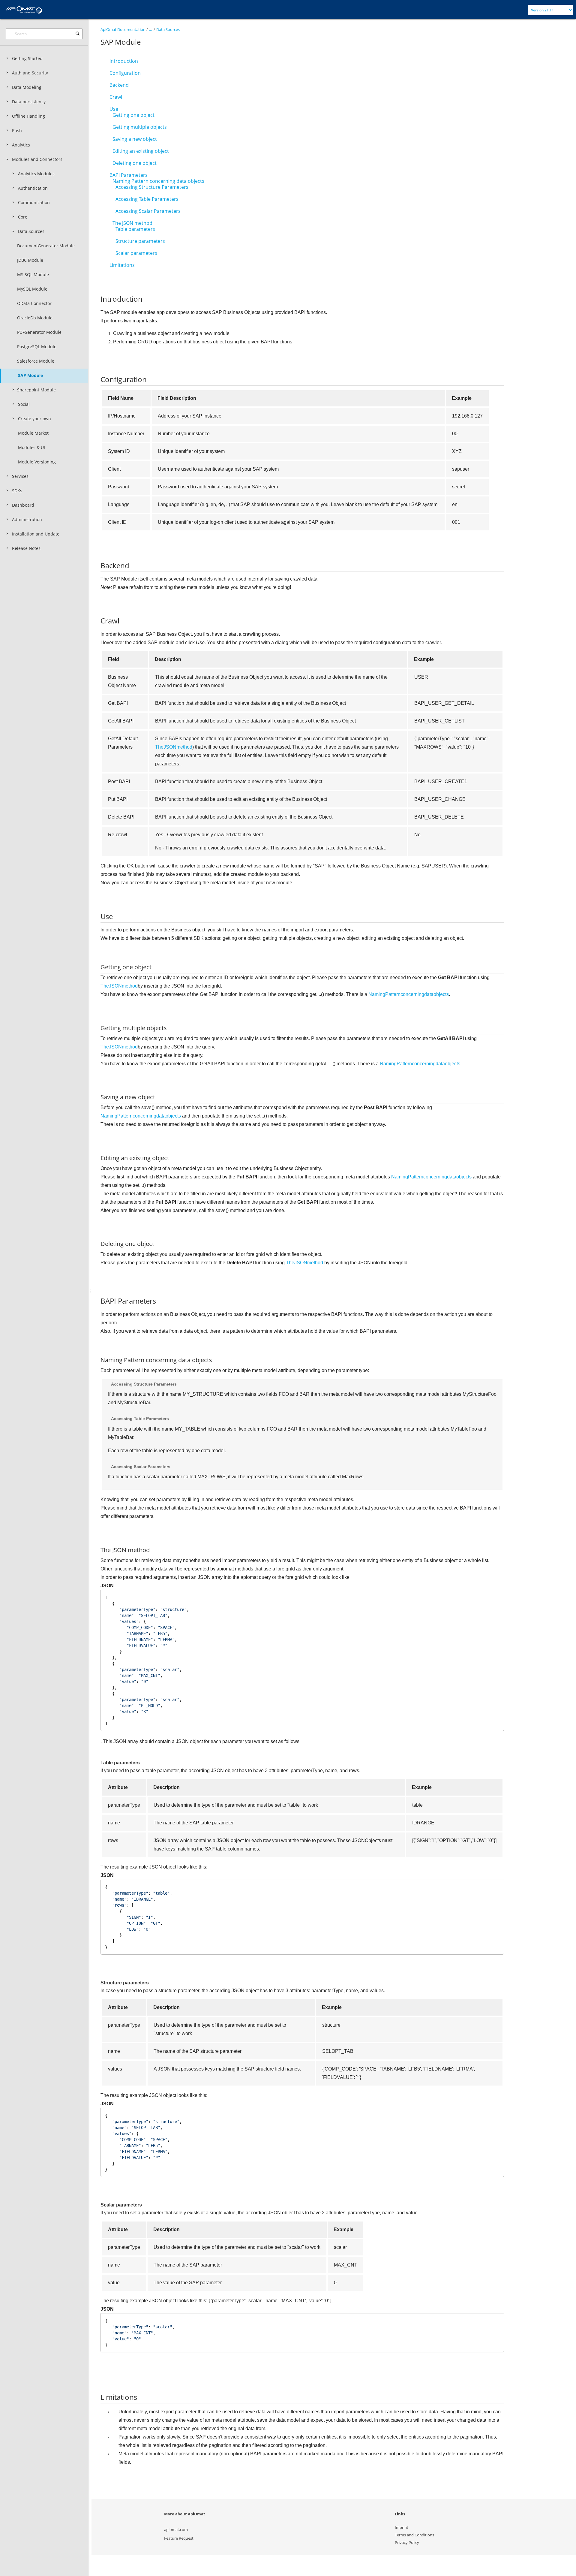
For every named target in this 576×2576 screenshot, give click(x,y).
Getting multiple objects (140, 127)
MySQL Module (32, 289)
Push (17, 130)
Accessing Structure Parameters (152, 187)
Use (114, 109)
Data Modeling (27, 87)
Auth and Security (30, 73)
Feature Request (179, 2538)
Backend (119, 85)
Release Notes (26, 548)
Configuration (125, 73)
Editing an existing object (141, 151)
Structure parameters (140, 241)
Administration (27, 519)
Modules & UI (31, 447)
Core (23, 217)
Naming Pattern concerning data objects (158, 181)
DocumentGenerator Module (46, 246)
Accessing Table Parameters (147, 199)
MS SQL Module (33, 274)
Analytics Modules (36, 174)
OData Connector (34, 303)
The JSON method (132, 223)
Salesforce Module (36, 361)
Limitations (122, 265)
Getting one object (133, 115)
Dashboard (23, 505)
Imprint (402, 2527)
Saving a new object (135, 139)
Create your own (34, 419)
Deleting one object (135, 163)
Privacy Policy (407, 2542)
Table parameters (135, 229)
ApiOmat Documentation (123, 29)
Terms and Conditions (414, 2535)
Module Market (33, 433)
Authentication (33, 188)
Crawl (116, 97)
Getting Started (27, 58)
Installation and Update (36, 534)
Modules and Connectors (37, 159)
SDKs (17, 491)
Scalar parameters (136, 253)
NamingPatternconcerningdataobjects (409, 994)
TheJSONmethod (174, 747)
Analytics (21, 145)
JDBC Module (30, 260)
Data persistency (29, 102)
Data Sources (31, 231)
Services (20, 476)
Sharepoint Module (36, 390)
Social (24, 404)
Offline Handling (28, 116)
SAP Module (30, 375)
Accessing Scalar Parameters (148, 211)
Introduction (124, 61)
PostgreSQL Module (37, 347)
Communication (34, 202)
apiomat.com (176, 2529)
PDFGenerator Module (39, 332)
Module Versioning (37, 462)
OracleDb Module (35, 318)
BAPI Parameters (129, 175)
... (150, 29)
